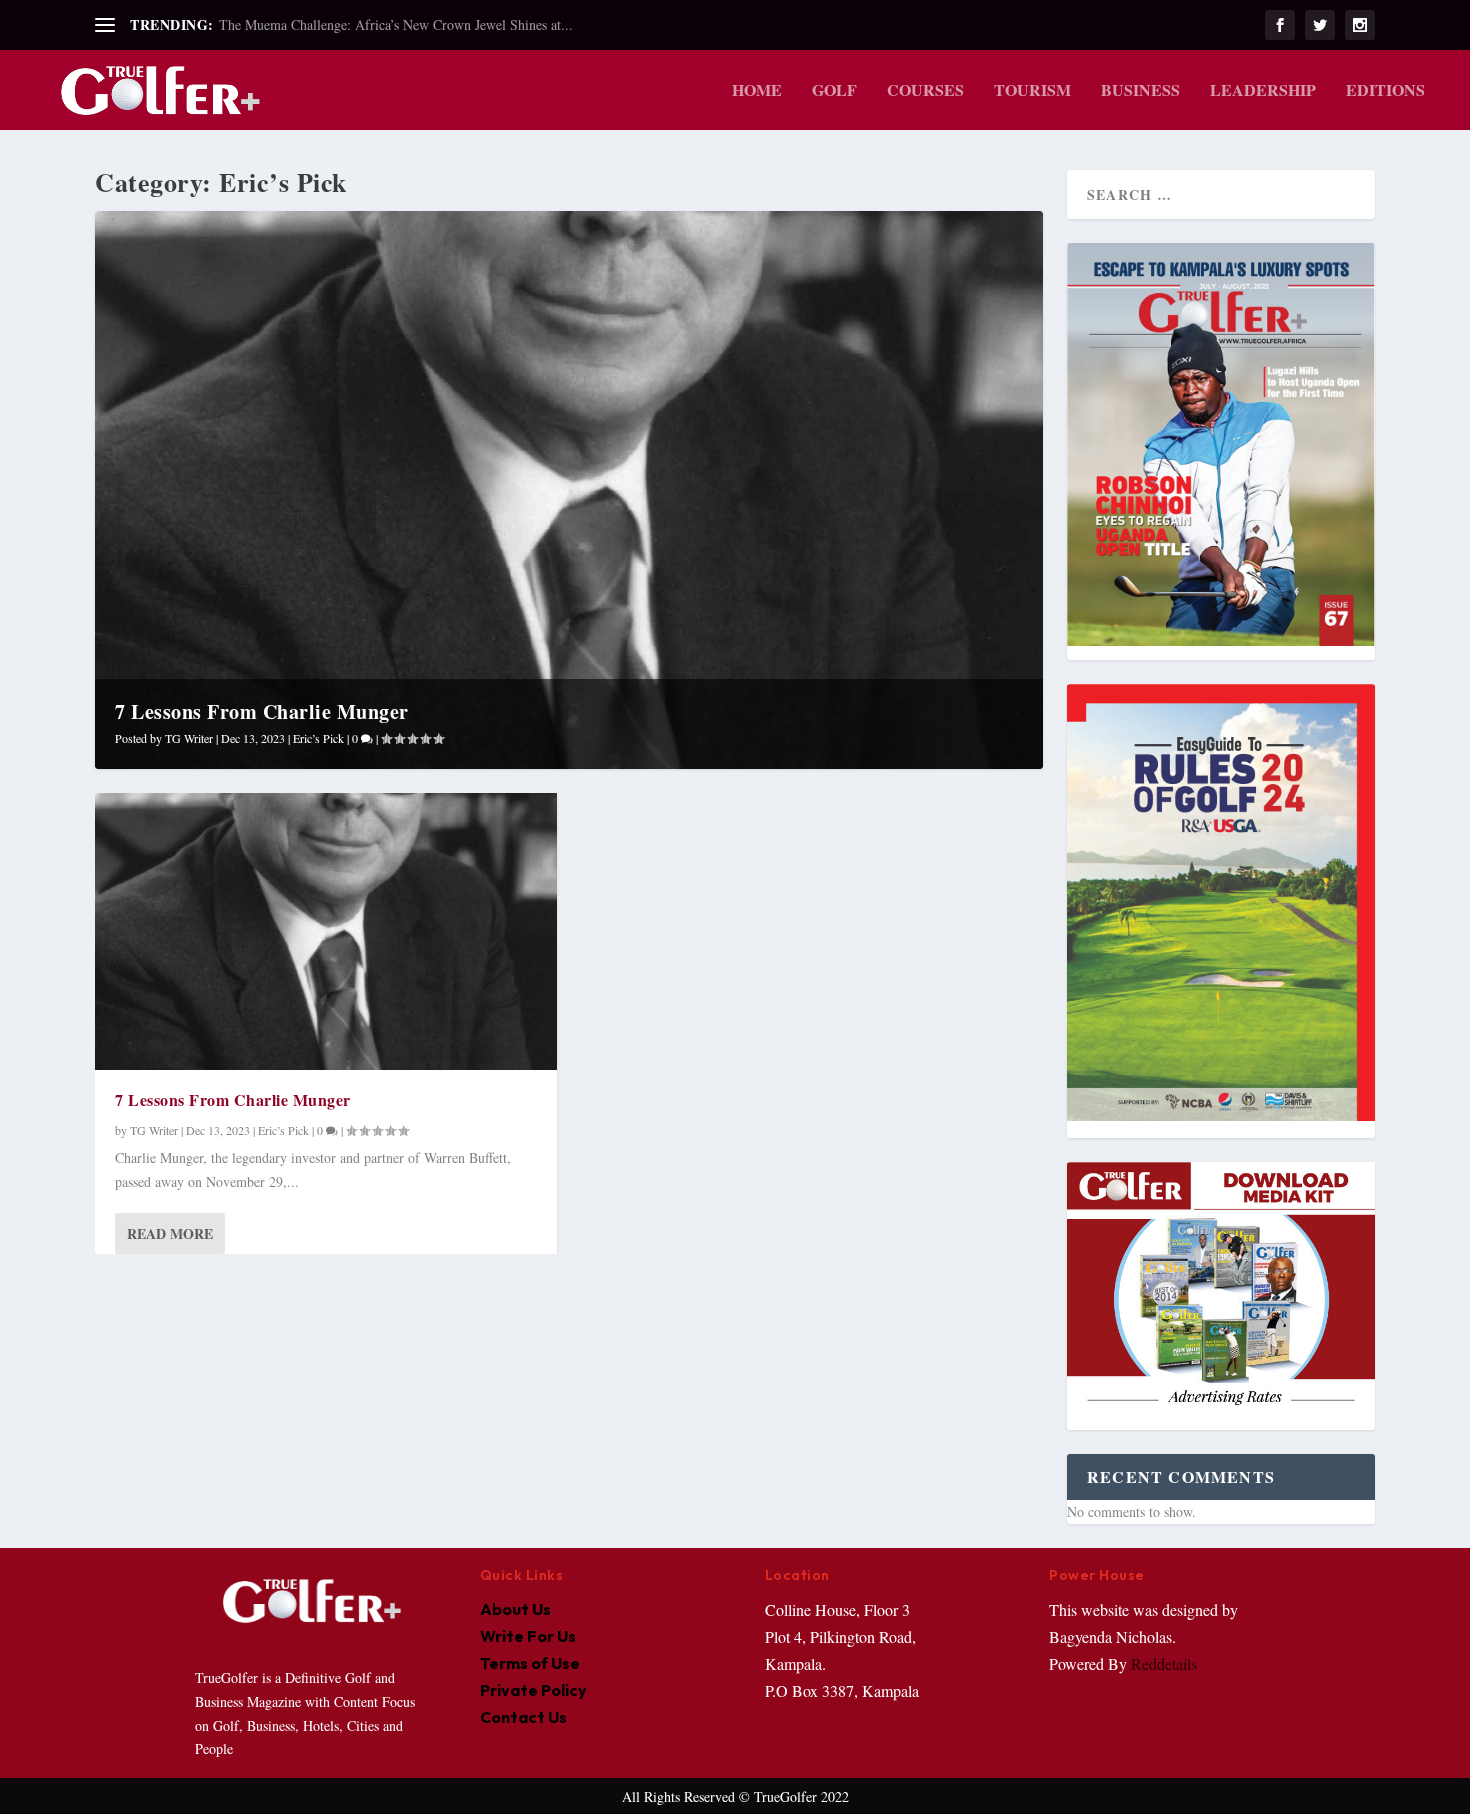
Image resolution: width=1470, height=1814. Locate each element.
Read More (170, 1233)
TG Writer (189, 738)
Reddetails (1162, 1663)
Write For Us (528, 1636)
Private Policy (533, 1690)
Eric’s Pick (318, 738)
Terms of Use (530, 1663)
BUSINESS (1140, 91)
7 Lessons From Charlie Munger (262, 711)
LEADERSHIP (1263, 91)
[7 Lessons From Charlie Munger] (326, 931)
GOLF (834, 91)
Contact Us (523, 1717)
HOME (757, 91)
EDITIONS (1385, 91)
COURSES (925, 91)
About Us (515, 1609)
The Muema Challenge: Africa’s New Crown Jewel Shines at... (396, 24)
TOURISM (1032, 91)
